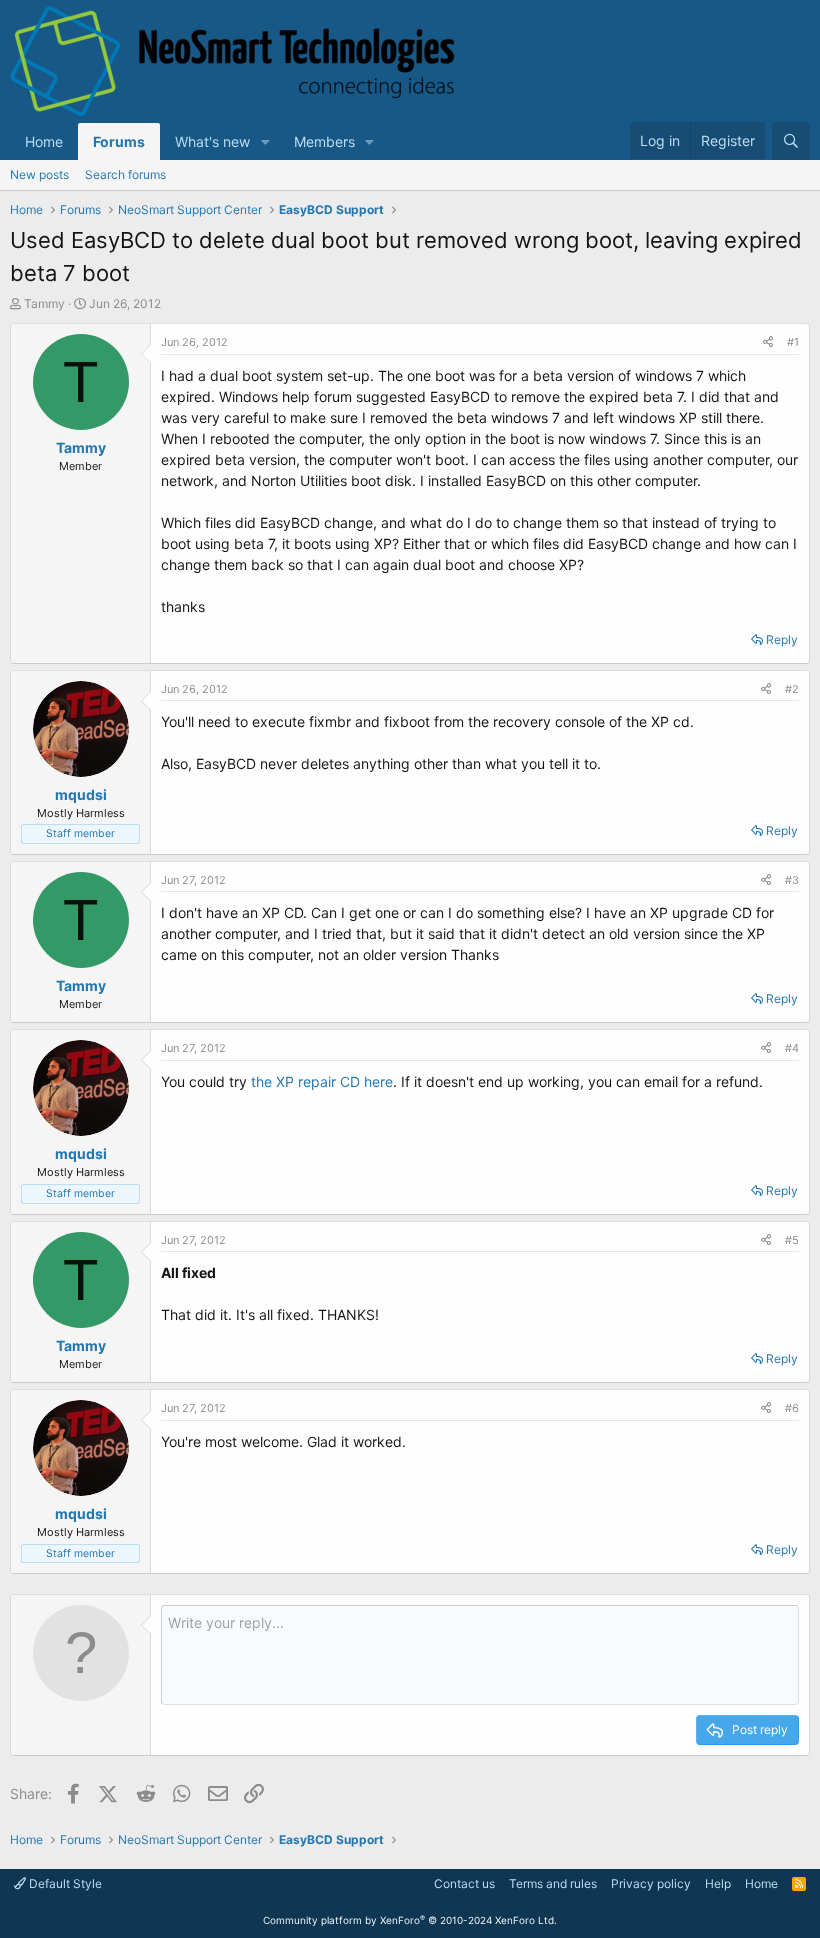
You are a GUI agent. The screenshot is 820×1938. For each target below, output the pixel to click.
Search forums (125, 174)
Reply (782, 639)
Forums (119, 141)
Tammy (44, 303)
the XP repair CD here (322, 1081)
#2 (792, 689)
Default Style (64, 1883)
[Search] (791, 141)
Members (324, 141)
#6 (792, 1408)
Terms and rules (553, 1883)
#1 (793, 342)
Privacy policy (651, 1883)
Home (44, 141)
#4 (792, 1048)
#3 (792, 880)
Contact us (464, 1883)
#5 (792, 1240)
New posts (39, 174)
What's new (212, 141)
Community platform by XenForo (410, 1920)
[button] (265, 141)
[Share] (768, 342)
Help (718, 1883)
